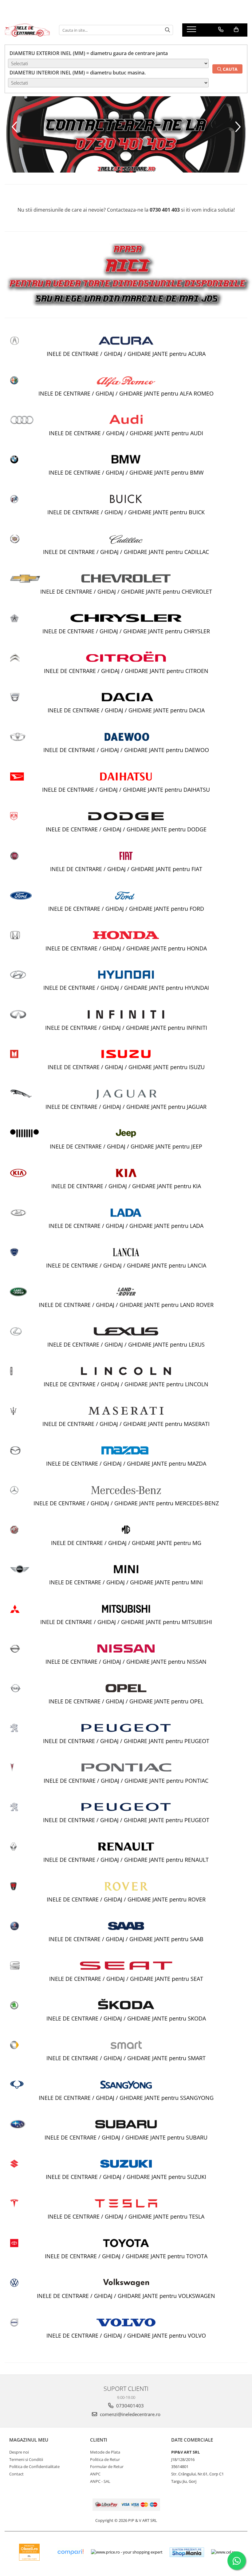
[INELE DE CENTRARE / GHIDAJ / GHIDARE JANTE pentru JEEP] (126, 1133)
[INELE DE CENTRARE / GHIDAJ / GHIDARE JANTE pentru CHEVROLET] (126, 578)
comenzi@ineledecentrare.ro (130, 2414)
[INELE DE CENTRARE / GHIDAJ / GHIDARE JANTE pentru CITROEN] (126, 658)
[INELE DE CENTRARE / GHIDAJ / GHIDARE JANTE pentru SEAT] (126, 1966)
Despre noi (19, 2452)
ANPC (95, 2474)
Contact (16, 2474)
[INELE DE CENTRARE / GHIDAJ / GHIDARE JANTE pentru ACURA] (126, 341)
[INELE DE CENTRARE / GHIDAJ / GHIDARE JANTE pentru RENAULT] (126, 1847)
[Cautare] (167, 30)
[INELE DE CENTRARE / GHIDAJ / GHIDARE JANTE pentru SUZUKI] (126, 2164)
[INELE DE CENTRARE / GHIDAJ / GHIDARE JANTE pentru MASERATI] (126, 1411)
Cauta (230, 69)
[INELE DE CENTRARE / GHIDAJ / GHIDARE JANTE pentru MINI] (126, 1569)
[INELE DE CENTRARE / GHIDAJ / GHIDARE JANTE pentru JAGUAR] (126, 1094)
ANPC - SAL (100, 2481)
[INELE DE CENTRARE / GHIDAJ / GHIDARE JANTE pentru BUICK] (126, 499)
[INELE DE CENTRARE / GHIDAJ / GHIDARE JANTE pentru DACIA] (126, 697)
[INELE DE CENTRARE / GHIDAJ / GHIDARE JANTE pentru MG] (126, 1529)
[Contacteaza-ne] (221, 30)
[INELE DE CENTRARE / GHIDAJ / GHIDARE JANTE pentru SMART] (126, 2045)
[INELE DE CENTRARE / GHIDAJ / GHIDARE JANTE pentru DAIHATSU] (126, 776)
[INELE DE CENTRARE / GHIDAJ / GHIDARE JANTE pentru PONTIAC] (126, 1767)
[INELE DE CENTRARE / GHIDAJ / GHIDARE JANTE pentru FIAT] (126, 856)
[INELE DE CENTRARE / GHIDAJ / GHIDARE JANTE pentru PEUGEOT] (126, 1728)
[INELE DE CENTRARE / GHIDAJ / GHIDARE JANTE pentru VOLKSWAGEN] (126, 2283)
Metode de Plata (105, 2452)
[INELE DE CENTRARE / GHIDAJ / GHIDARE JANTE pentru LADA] (126, 1213)
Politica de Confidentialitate (34, 2467)
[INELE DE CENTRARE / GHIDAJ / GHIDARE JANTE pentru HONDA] (126, 935)
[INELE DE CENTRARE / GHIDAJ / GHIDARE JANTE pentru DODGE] (126, 816)
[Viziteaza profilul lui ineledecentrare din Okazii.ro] (30, 2552)
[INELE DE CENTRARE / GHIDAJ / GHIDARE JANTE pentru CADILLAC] (126, 539)
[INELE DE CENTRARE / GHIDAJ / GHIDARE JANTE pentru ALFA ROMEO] (126, 380)
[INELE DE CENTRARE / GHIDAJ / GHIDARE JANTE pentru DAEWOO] (126, 737)
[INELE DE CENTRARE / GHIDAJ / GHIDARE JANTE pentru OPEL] (126, 1688)
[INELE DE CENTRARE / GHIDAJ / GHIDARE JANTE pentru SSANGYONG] (126, 2085)
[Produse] (192, 31)
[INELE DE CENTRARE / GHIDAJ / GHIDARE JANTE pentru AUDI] (126, 420)
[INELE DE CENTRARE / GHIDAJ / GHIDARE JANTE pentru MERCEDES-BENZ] (126, 1490)
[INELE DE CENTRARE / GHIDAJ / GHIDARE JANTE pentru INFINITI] (126, 1014)
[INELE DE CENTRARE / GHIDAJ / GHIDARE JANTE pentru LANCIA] (126, 1252)
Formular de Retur (107, 2467)
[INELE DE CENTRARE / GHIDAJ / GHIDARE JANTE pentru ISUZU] (126, 1054)
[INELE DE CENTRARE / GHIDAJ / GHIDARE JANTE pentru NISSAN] (126, 1648)
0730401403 (129, 2406)
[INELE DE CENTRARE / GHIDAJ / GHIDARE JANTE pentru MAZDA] (126, 1450)
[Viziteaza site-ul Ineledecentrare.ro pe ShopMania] (187, 2552)
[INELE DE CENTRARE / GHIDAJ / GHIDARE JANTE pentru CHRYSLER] (126, 618)
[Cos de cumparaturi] (236, 30)
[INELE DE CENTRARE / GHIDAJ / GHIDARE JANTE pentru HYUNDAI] (126, 975)
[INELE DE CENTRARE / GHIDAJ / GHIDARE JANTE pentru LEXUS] (126, 1331)
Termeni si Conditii (26, 2459)
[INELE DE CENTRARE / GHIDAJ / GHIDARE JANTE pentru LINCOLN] (126, 1371)
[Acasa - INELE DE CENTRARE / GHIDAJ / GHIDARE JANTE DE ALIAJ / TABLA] (27, 30)
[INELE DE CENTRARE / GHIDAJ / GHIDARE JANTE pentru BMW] (126, 459)
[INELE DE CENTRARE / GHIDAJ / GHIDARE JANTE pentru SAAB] (126, 1926)
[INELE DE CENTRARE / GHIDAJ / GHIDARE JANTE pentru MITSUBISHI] (126, 1609)
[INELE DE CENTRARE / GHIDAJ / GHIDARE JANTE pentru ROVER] (126, 1886)
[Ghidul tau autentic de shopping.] (70, 2552)
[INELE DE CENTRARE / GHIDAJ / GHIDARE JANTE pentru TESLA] (126, 2203)
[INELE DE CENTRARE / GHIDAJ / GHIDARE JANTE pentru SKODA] (126, 2005)
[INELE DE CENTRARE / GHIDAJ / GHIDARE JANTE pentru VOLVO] (126, 2322)
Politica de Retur (105, 2459)
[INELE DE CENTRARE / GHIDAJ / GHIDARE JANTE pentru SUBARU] (126, 2124)
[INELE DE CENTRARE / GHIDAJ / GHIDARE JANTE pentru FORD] (126, 896)
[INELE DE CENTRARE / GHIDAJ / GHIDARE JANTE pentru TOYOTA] (126, 2243)
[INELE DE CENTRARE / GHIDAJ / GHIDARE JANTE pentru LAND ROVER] (126, 1292)
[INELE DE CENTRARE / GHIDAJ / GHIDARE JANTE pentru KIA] (126, 1173)
